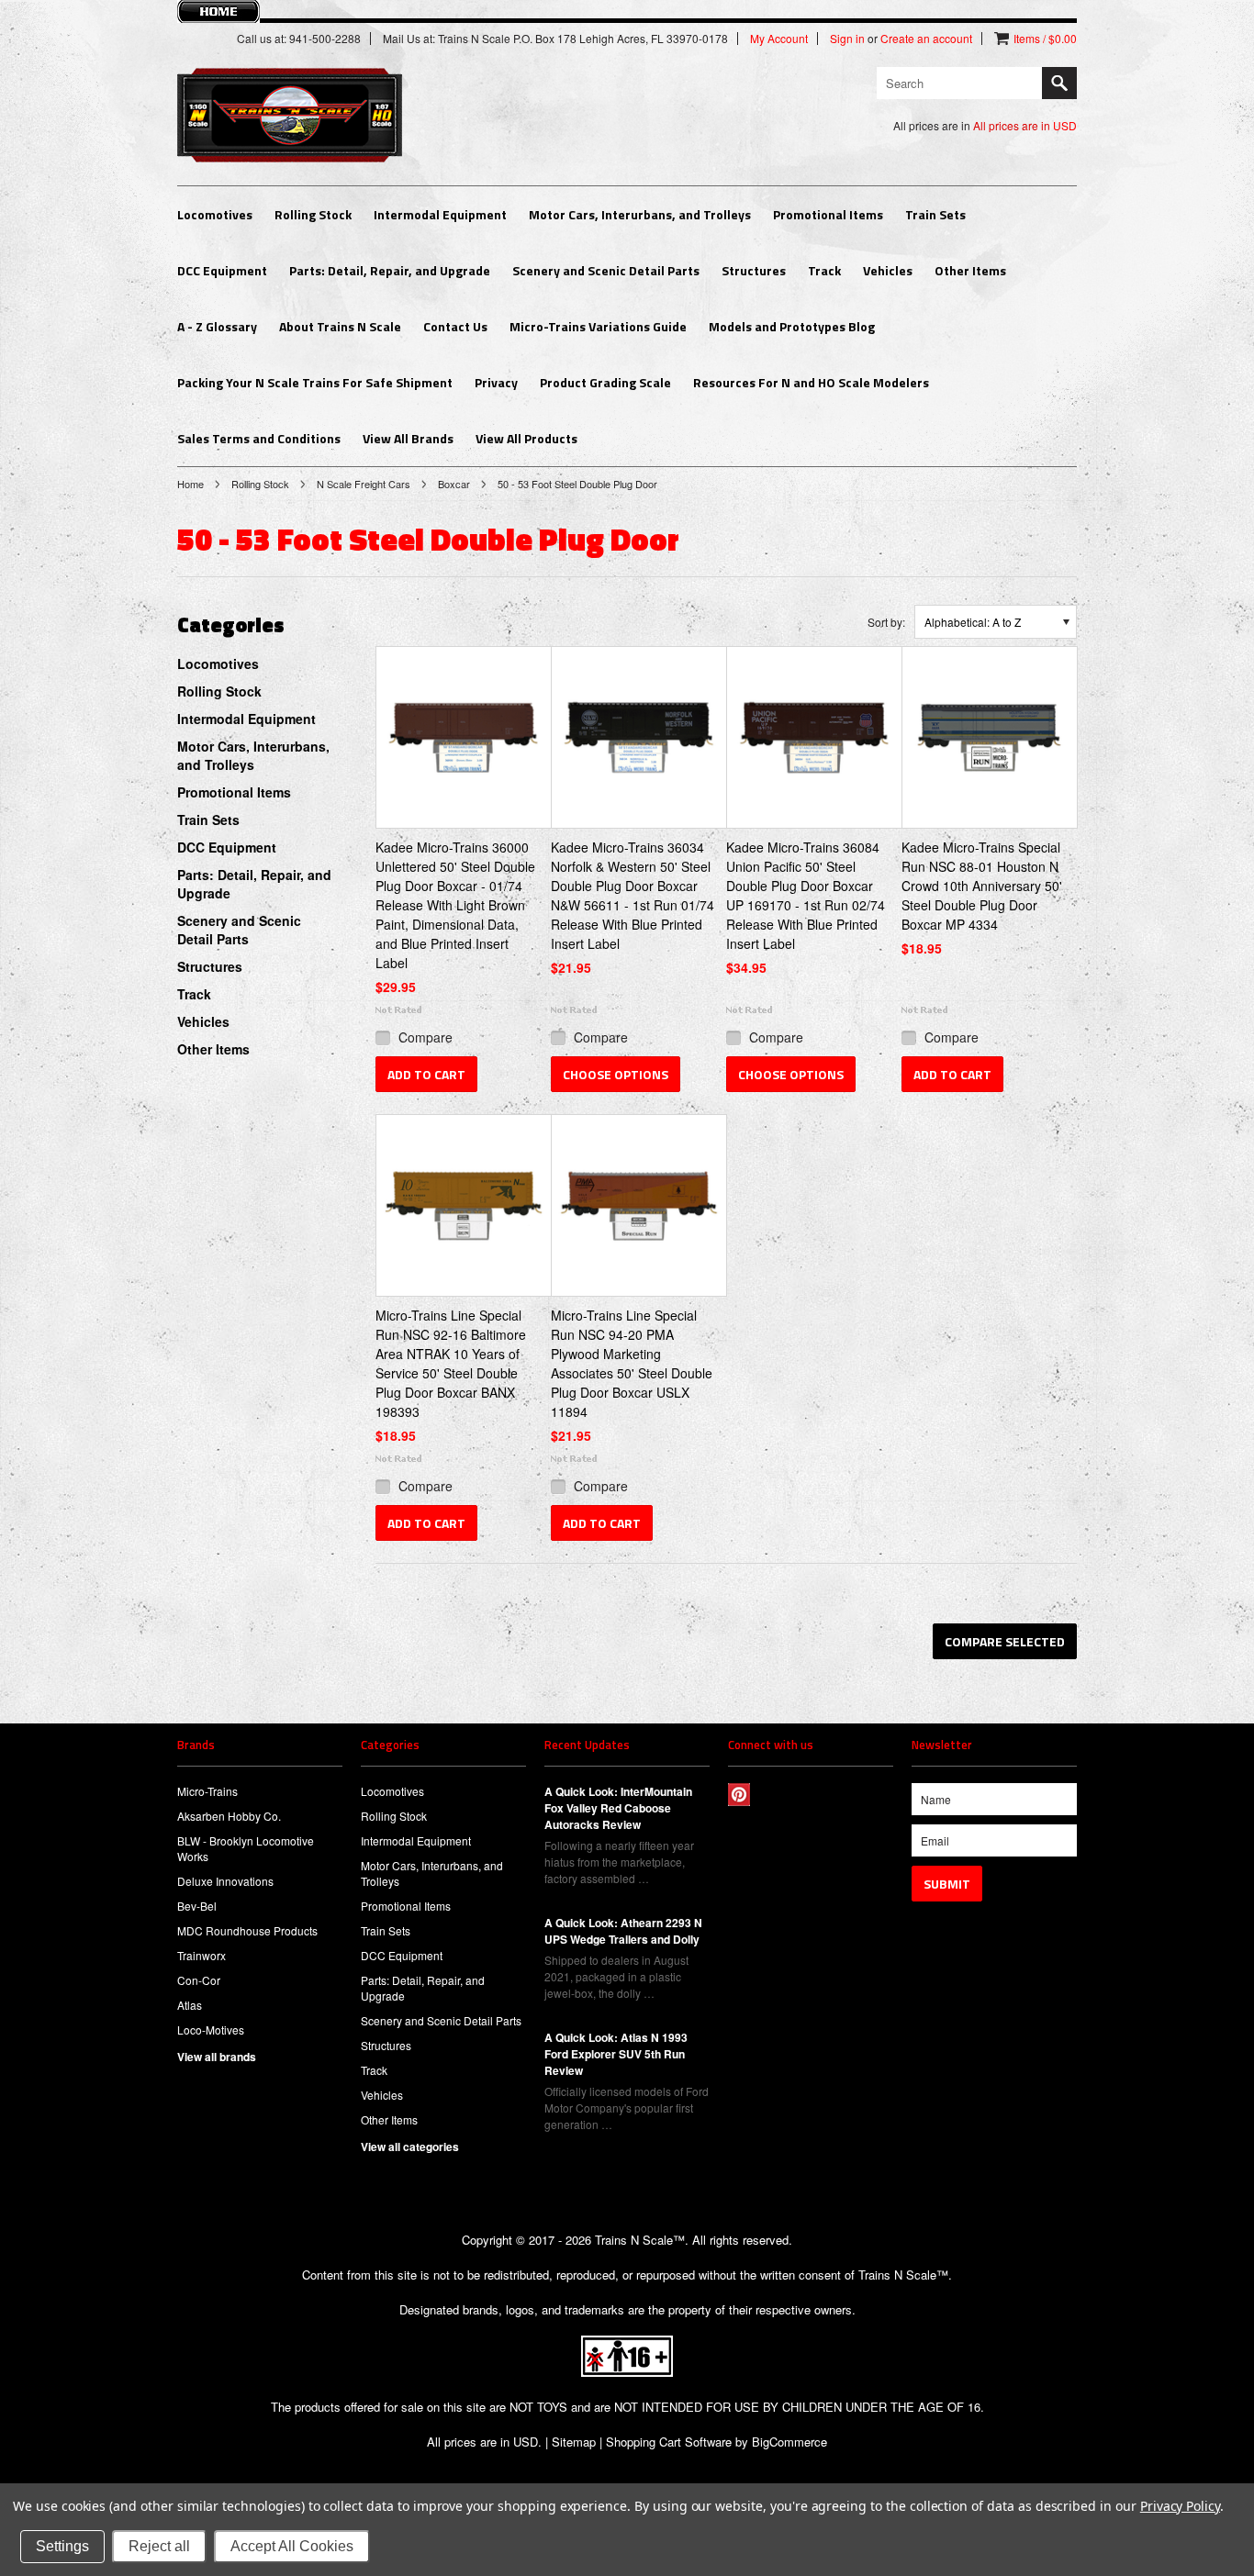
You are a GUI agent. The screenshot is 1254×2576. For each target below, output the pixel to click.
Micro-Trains (207, 1791)
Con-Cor (199, 1980)
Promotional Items (828, 214)
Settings (62, 2546)
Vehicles (888, 270)
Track (824, 270)
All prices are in (1025, 125)
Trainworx (202, 1955)
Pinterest (739, 1795)
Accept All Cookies (292, 2546)
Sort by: (886, 622)
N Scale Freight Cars (364, 484)
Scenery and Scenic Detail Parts (606, 270)
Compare (425, 1037)
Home (190, 484)
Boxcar (454, 484)
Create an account (926, 39)
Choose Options (616, 1074)
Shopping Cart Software (669, 2442)
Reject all (159, 2546)
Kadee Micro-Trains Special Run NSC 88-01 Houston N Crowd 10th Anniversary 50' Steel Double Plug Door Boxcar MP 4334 (982, 886)
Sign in (847, 39)
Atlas (190, 2005)
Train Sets (935, 214)
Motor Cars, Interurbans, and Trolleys (640, 214)
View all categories (410, 2147)
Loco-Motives (211, 2030)
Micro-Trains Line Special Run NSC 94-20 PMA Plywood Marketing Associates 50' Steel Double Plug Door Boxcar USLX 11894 (632, 1363)
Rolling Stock (313, 214)
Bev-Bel (197, 1906)
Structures (754, 270)
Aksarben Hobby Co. (229, 1816)
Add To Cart (426, 1074)
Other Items (970, 270)
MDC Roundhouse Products (247, 1930)
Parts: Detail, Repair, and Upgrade (390, 270)
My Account (779, 39)
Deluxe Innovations (225, 1881)
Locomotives (215, 214)
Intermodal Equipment (440, 214)
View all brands (217, 2057)
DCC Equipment (222, 270)
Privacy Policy (1180, 2506)
